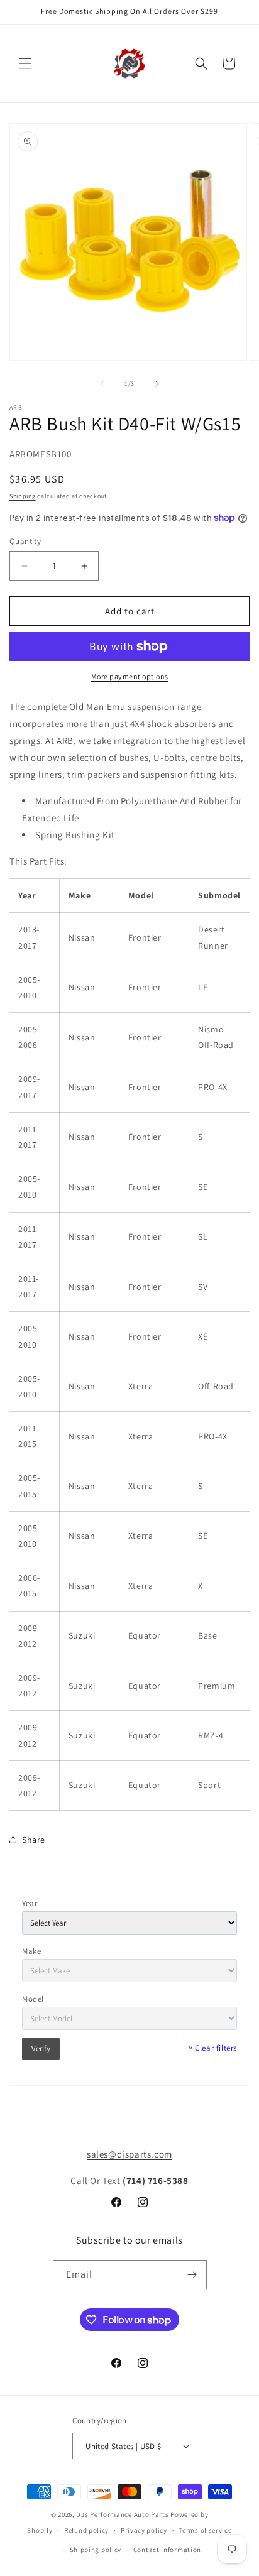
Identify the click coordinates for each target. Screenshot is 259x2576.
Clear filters (213, 2048)
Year (30, 1903)
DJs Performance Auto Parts (122, 2514)
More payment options (130, 676)
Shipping (23, 496)
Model (33, 1999)
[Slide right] (157, 384)
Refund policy (86, 2530)
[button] (25, 63)
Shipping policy (96, 2550)
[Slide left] (102, 384)
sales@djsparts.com (129, 2154)
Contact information (167, 2550)
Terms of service (205, 2530)
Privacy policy (144, 2530)
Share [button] (34, 1840)
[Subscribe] (192, 2275)
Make (31, 1951)
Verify (41, 2049)
